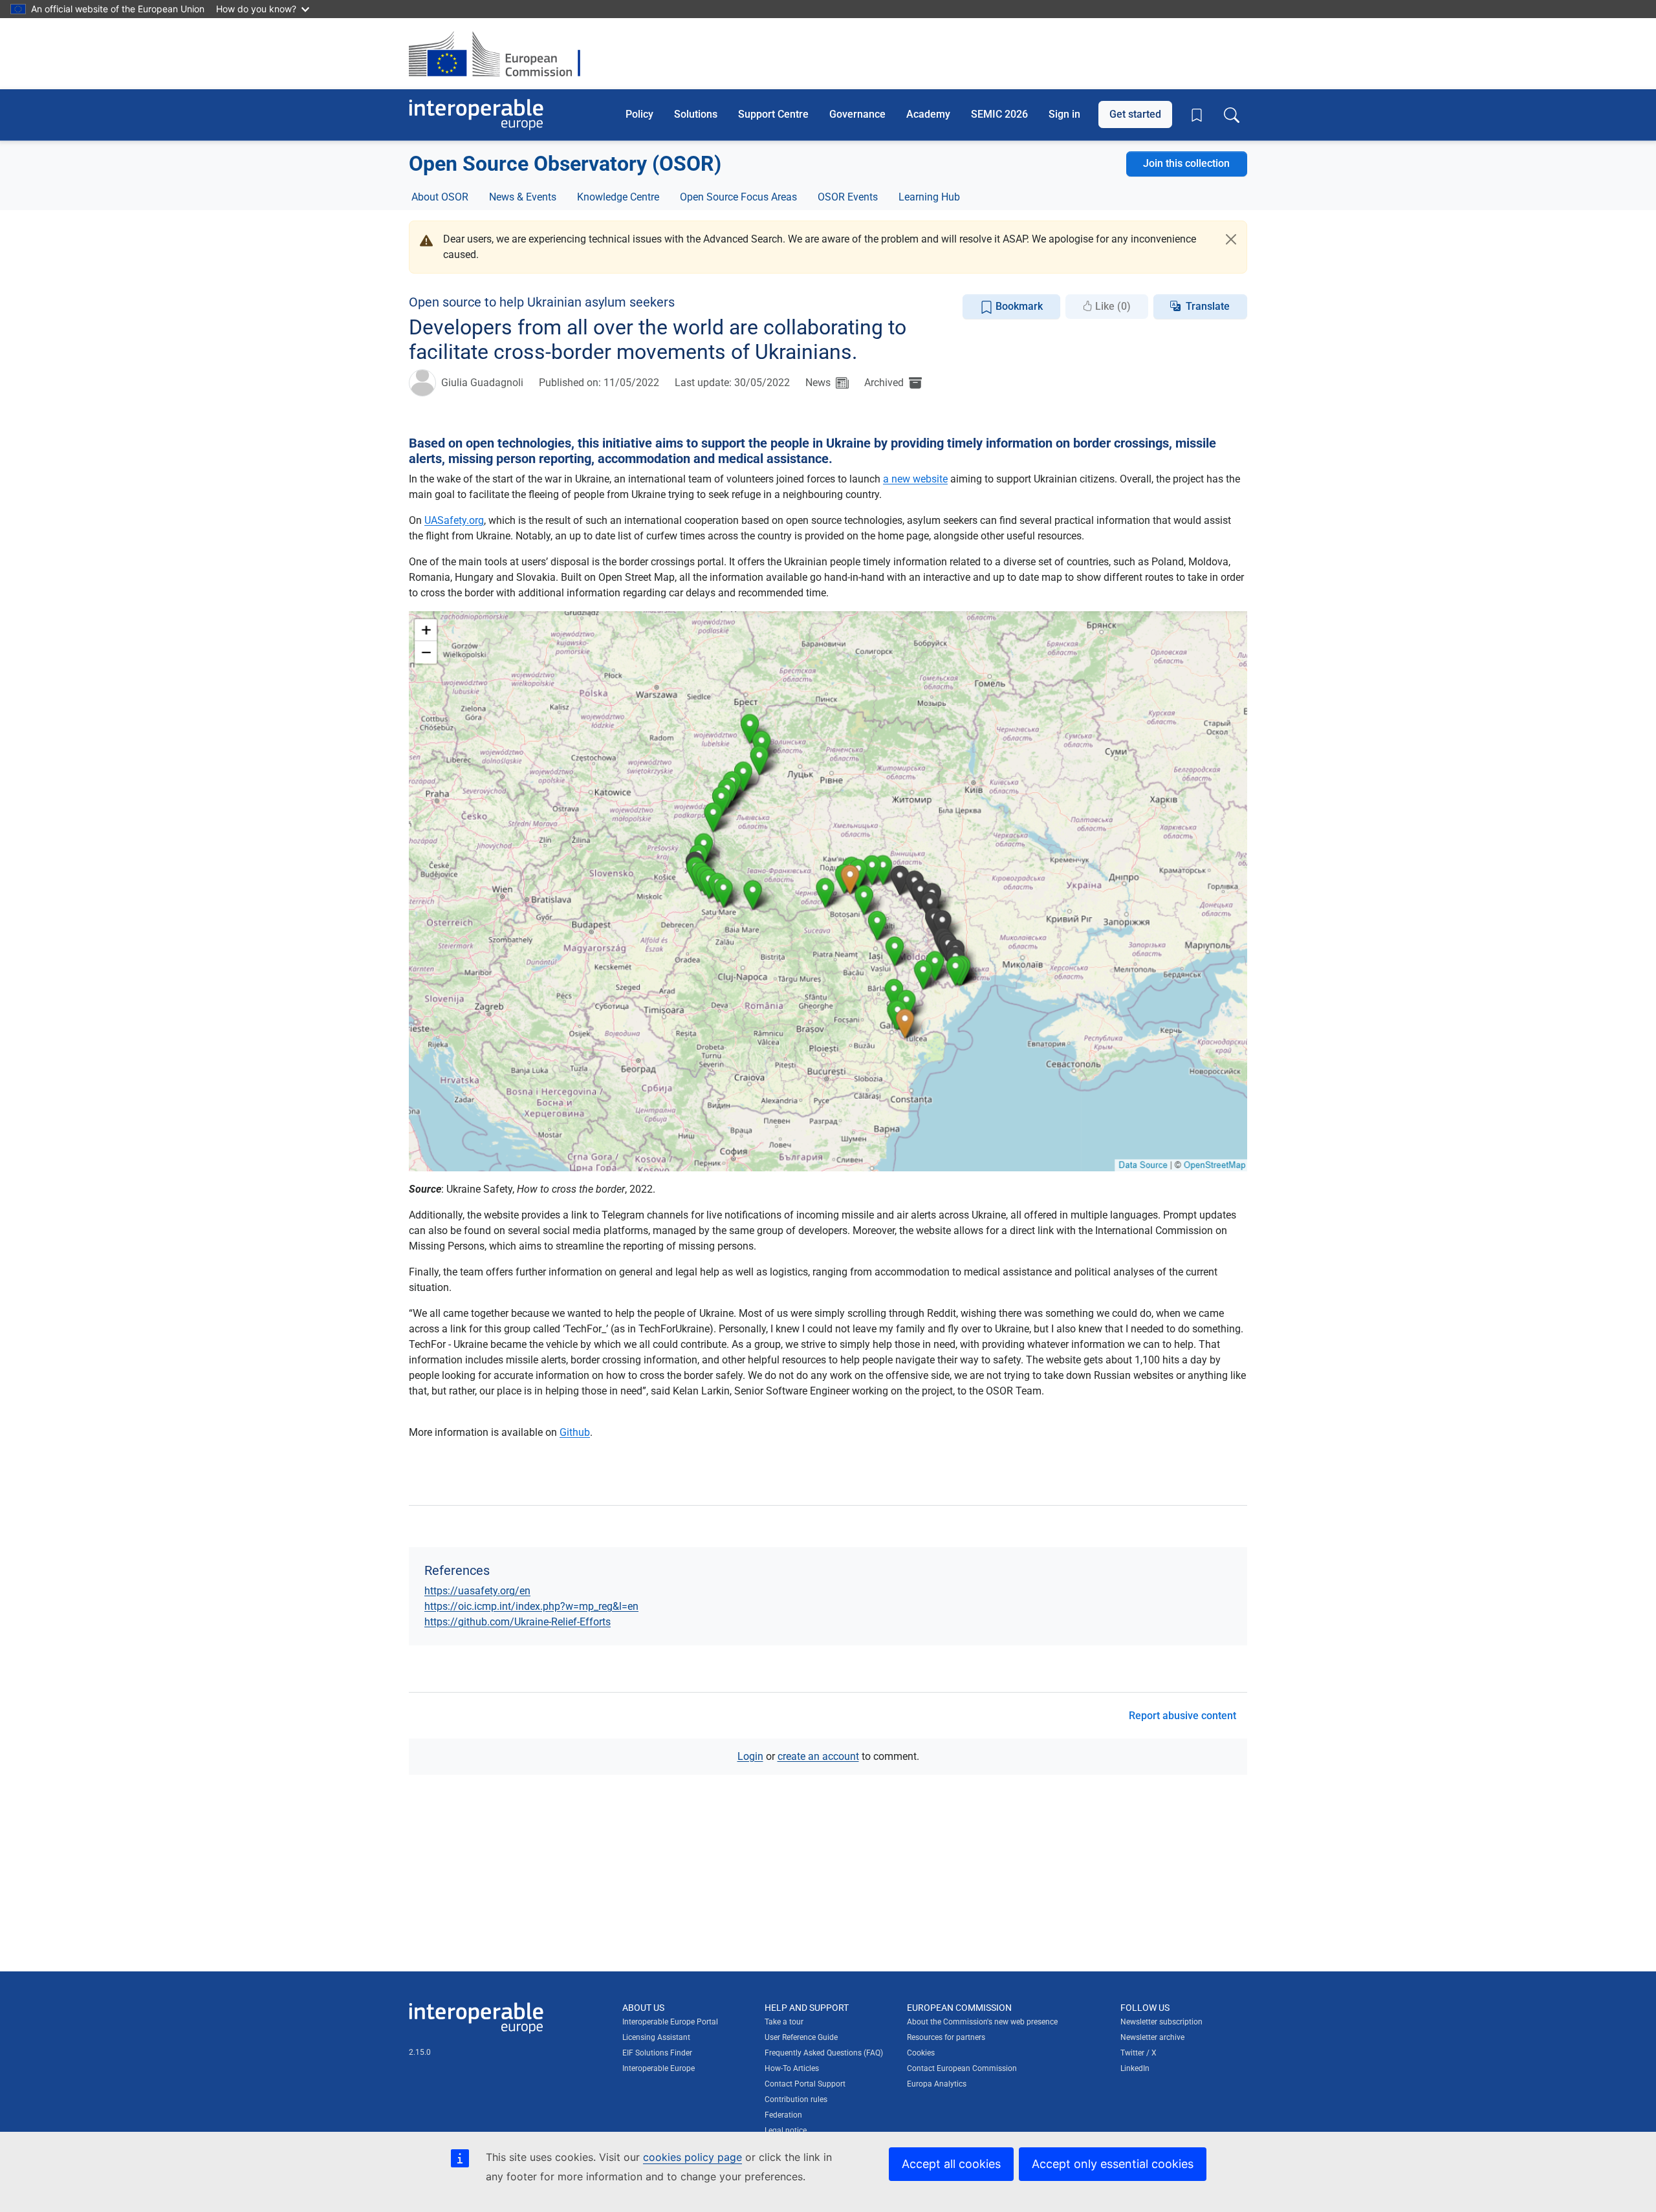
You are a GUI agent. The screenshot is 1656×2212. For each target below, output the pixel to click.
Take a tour (784, 2022)
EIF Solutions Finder (657, 2053)
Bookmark (1018, 306)
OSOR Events (848, 197)
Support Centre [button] (773, 114)
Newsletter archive (1152, 2037)
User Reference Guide (801, 2037)
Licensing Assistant (656, 2037)
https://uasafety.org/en (477, 1591)
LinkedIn (1135, 2068)
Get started (1135, 114)
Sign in (1064, 114)
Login (750, 1756)
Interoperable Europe (659, 2068)
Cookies (921, 2053)
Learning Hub (929, 197)
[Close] (1231, 239)
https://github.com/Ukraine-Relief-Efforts (517, 1622)
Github (575, 1432)
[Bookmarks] (1197, 115)
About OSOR (440, 197)
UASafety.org (454, 520)
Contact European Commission (962, 2068)
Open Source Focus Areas (738, 197)
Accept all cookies (951, 2164)
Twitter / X (1138, 2053)
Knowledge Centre (618, 197)
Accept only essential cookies (1113, 2164)
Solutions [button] (696, 114)
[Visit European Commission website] (501, 54)
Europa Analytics (937, 2084)
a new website (915, 479)
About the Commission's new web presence (982, 2022)
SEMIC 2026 (999, 114)
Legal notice (786, 2131)
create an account (818, 1756)
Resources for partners (946, 2037)
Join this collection (1186, 163)
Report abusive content (1182, 1716)
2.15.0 (420, 2052)
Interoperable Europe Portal (670, 2022)
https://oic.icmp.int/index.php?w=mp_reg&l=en (531, 1606)
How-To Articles (792, 2068)
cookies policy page (692, 2157)
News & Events (523, 197)
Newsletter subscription (1161, 2022)
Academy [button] (928, 114)
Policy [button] (639, 114)
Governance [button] (857, 114)
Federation (783, 2115)
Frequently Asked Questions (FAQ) (824, 2053)
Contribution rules (796, 2099)
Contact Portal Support (805, 2084)
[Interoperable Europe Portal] (476, 115)
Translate (1208, 306)
